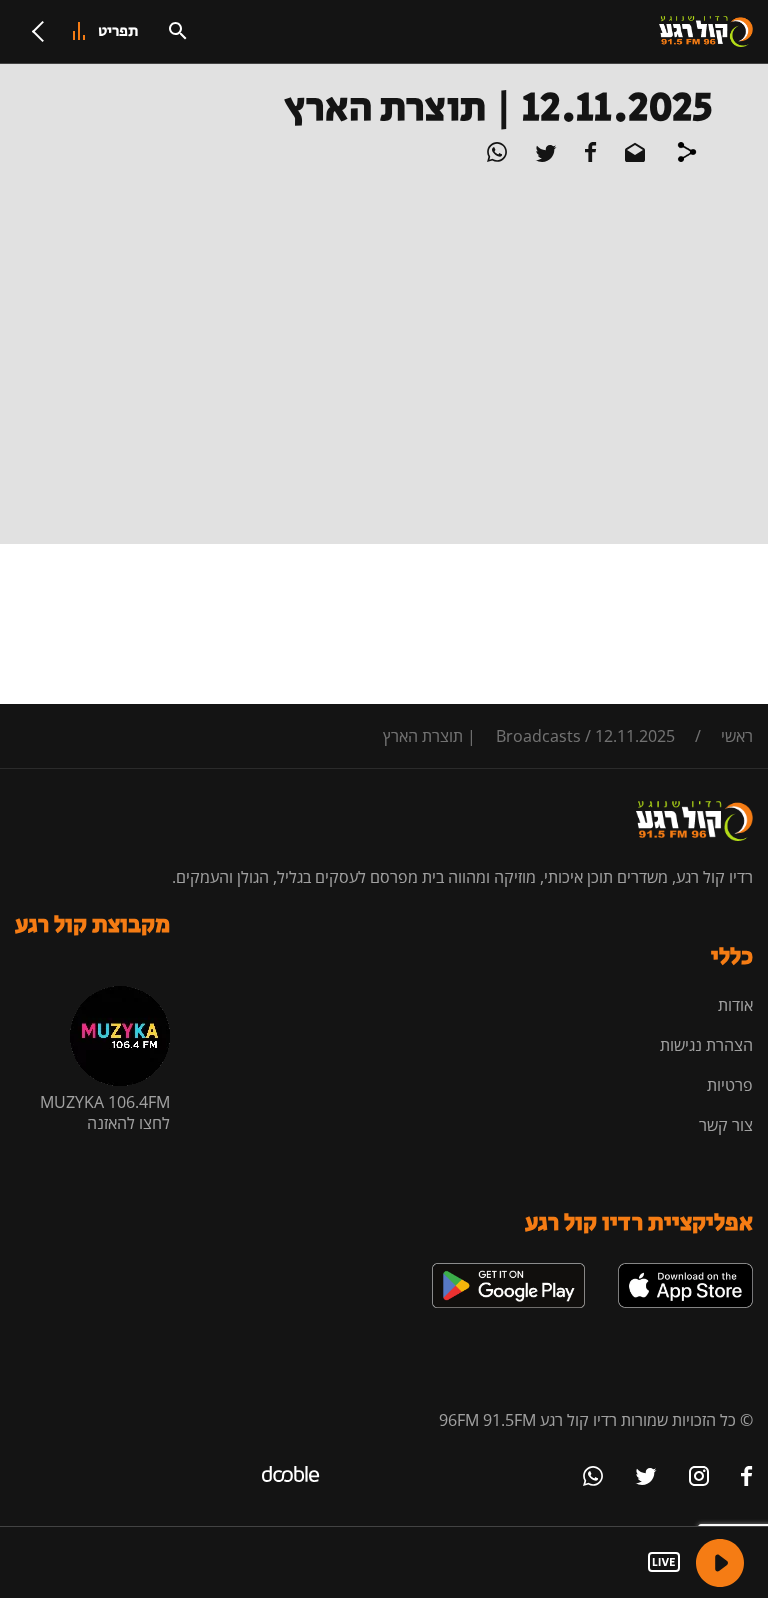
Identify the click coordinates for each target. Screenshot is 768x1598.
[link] (685, 1271)
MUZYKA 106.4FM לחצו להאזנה (105, 1112)
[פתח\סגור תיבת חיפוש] (178, 31)
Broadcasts (538, 736)
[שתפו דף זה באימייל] (633, 156)
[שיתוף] (687, 155)
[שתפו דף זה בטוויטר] (544, 156)
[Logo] (706, 32)
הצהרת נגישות (706, 1045)
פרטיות (730, 1085)
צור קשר (726, 1125)
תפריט (118, 31)
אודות (735, 1005)
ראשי (737, 736)
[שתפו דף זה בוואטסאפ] (497, 156)
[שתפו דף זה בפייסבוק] (589, 156)
